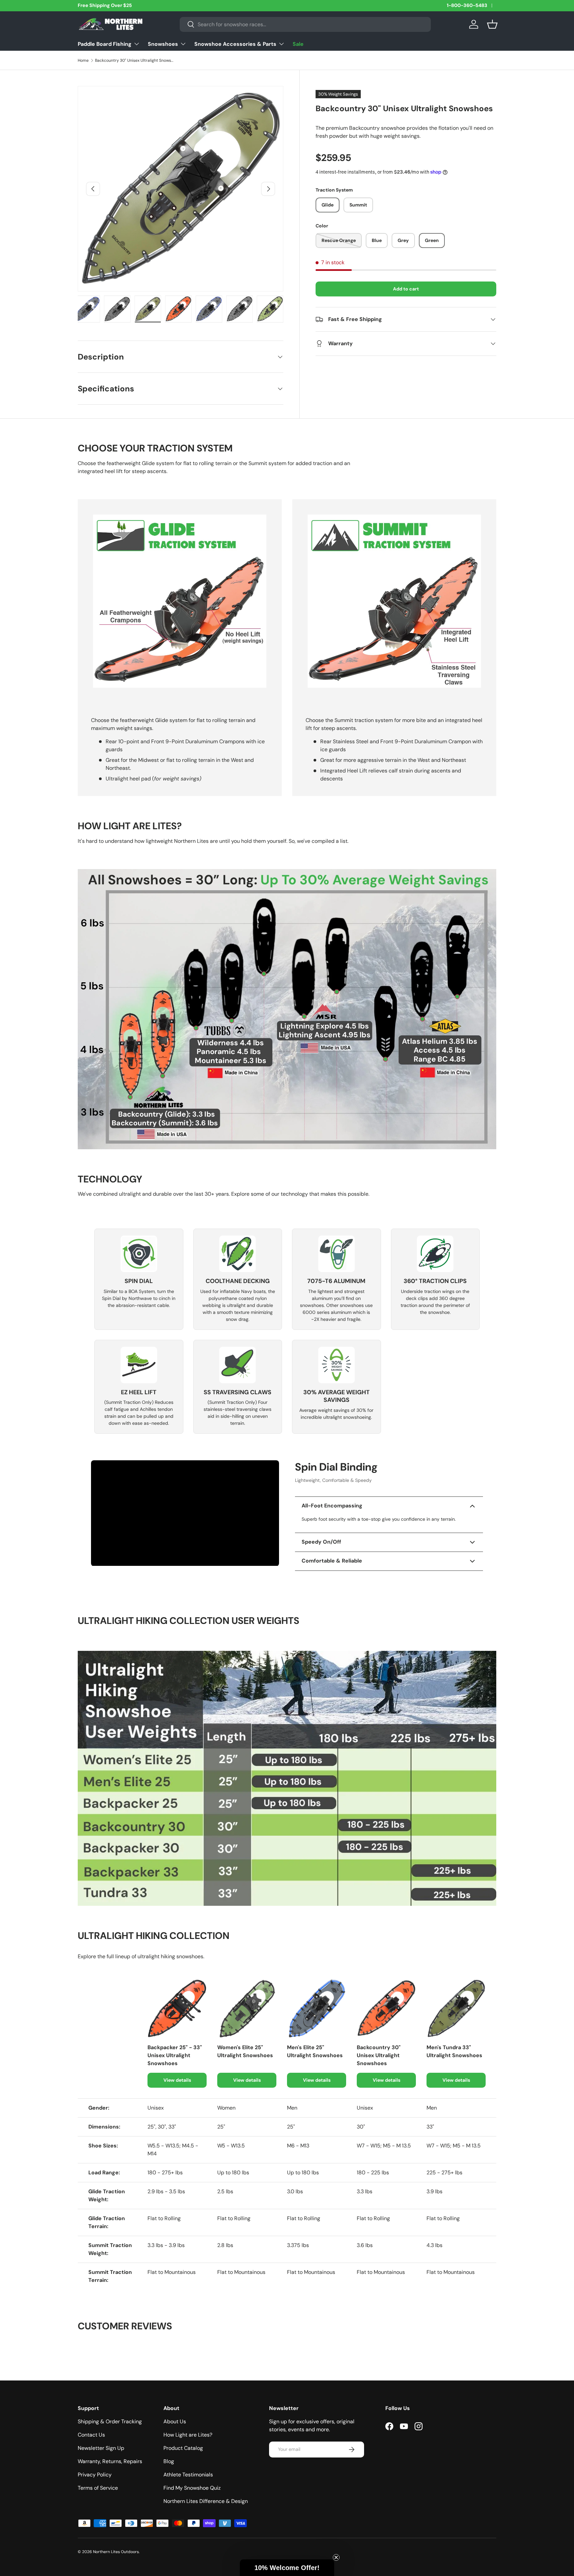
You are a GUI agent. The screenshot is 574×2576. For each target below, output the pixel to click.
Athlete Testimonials (188, 2475)
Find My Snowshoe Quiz (192, 2488)
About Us (175, 2421)
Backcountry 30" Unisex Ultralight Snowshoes (135, 60)
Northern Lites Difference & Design (206, 2501)
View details (177, 2080)
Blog (169, 2461)
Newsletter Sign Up (101, 2448)
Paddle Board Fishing (105, 44)
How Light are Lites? (188, 2435)
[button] (492, 24)
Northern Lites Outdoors (116, 2552)
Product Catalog (183, 2448)
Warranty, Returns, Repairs (110, 2461)
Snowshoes (163, 44)
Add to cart (406, 289)
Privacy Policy (95, 2475)
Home (83, 60)
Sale (298, 44)
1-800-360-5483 (467, 5)
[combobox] (305, 24)
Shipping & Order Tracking (110, 2421)
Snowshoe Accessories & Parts (235, 44)
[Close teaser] (336, 2557)
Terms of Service (98, 2488)
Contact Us (91, 2435)
